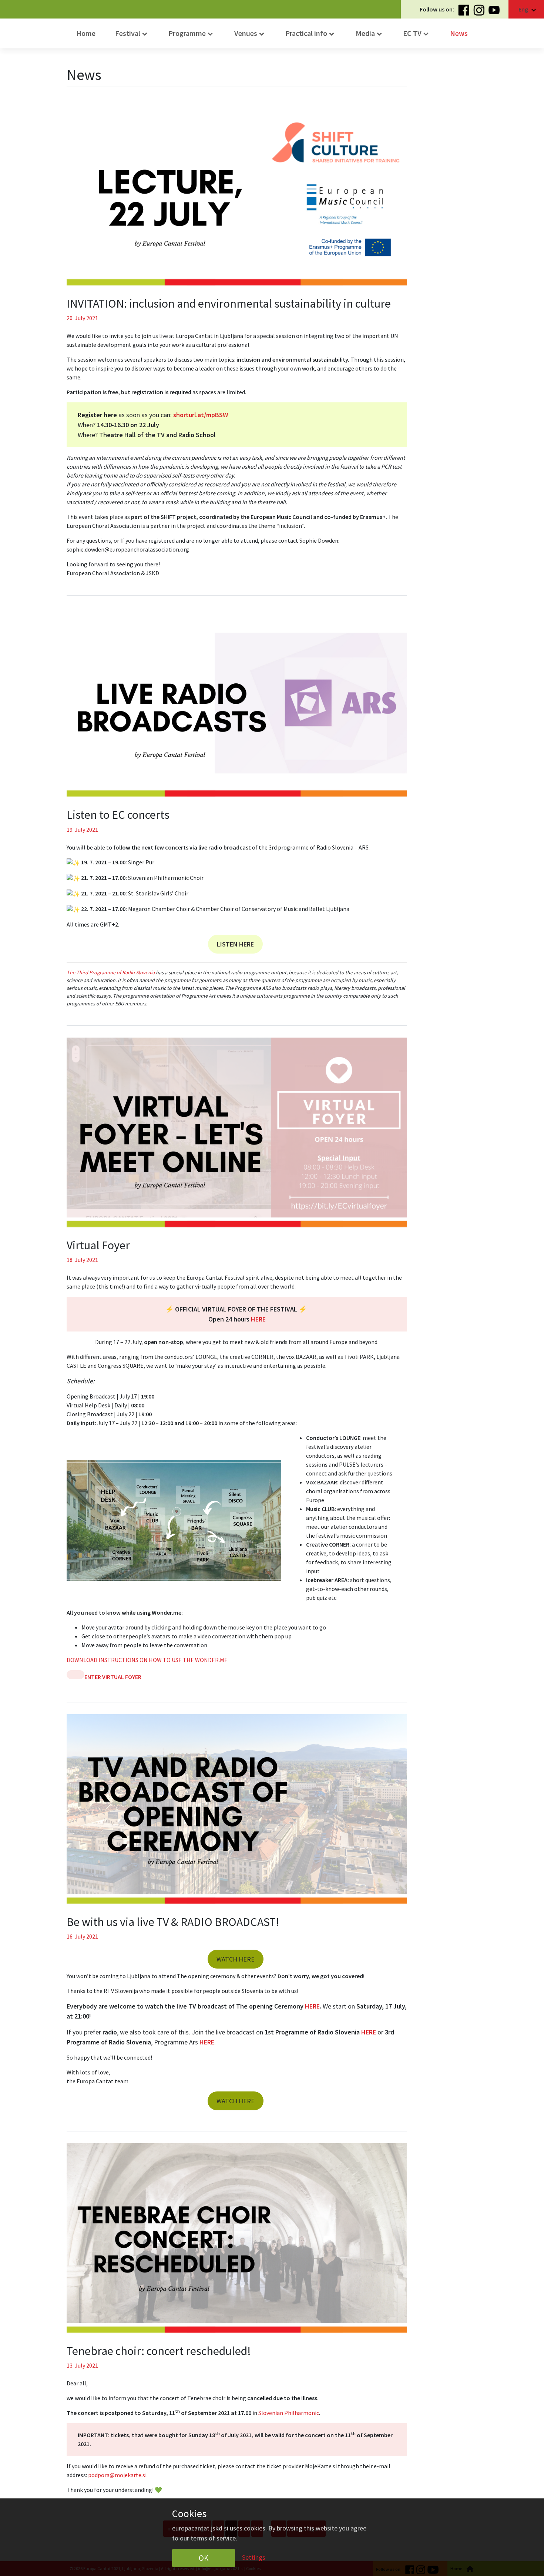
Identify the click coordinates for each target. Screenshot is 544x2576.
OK (204, 2558)
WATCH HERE (236, 1959)
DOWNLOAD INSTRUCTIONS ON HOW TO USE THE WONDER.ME (147, 1660)
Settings (254, 2557)
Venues (250, 34)
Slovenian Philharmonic (289, 2413)
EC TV (417, 34)
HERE (312, 2006)
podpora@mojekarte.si (117, 2475)
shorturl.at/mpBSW (201, 415)
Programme (192, 34)
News (459, 33)
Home (86, 33)
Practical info (311, 34)
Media (370, 34)
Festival (132, 34)
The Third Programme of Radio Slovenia (111, 972)
